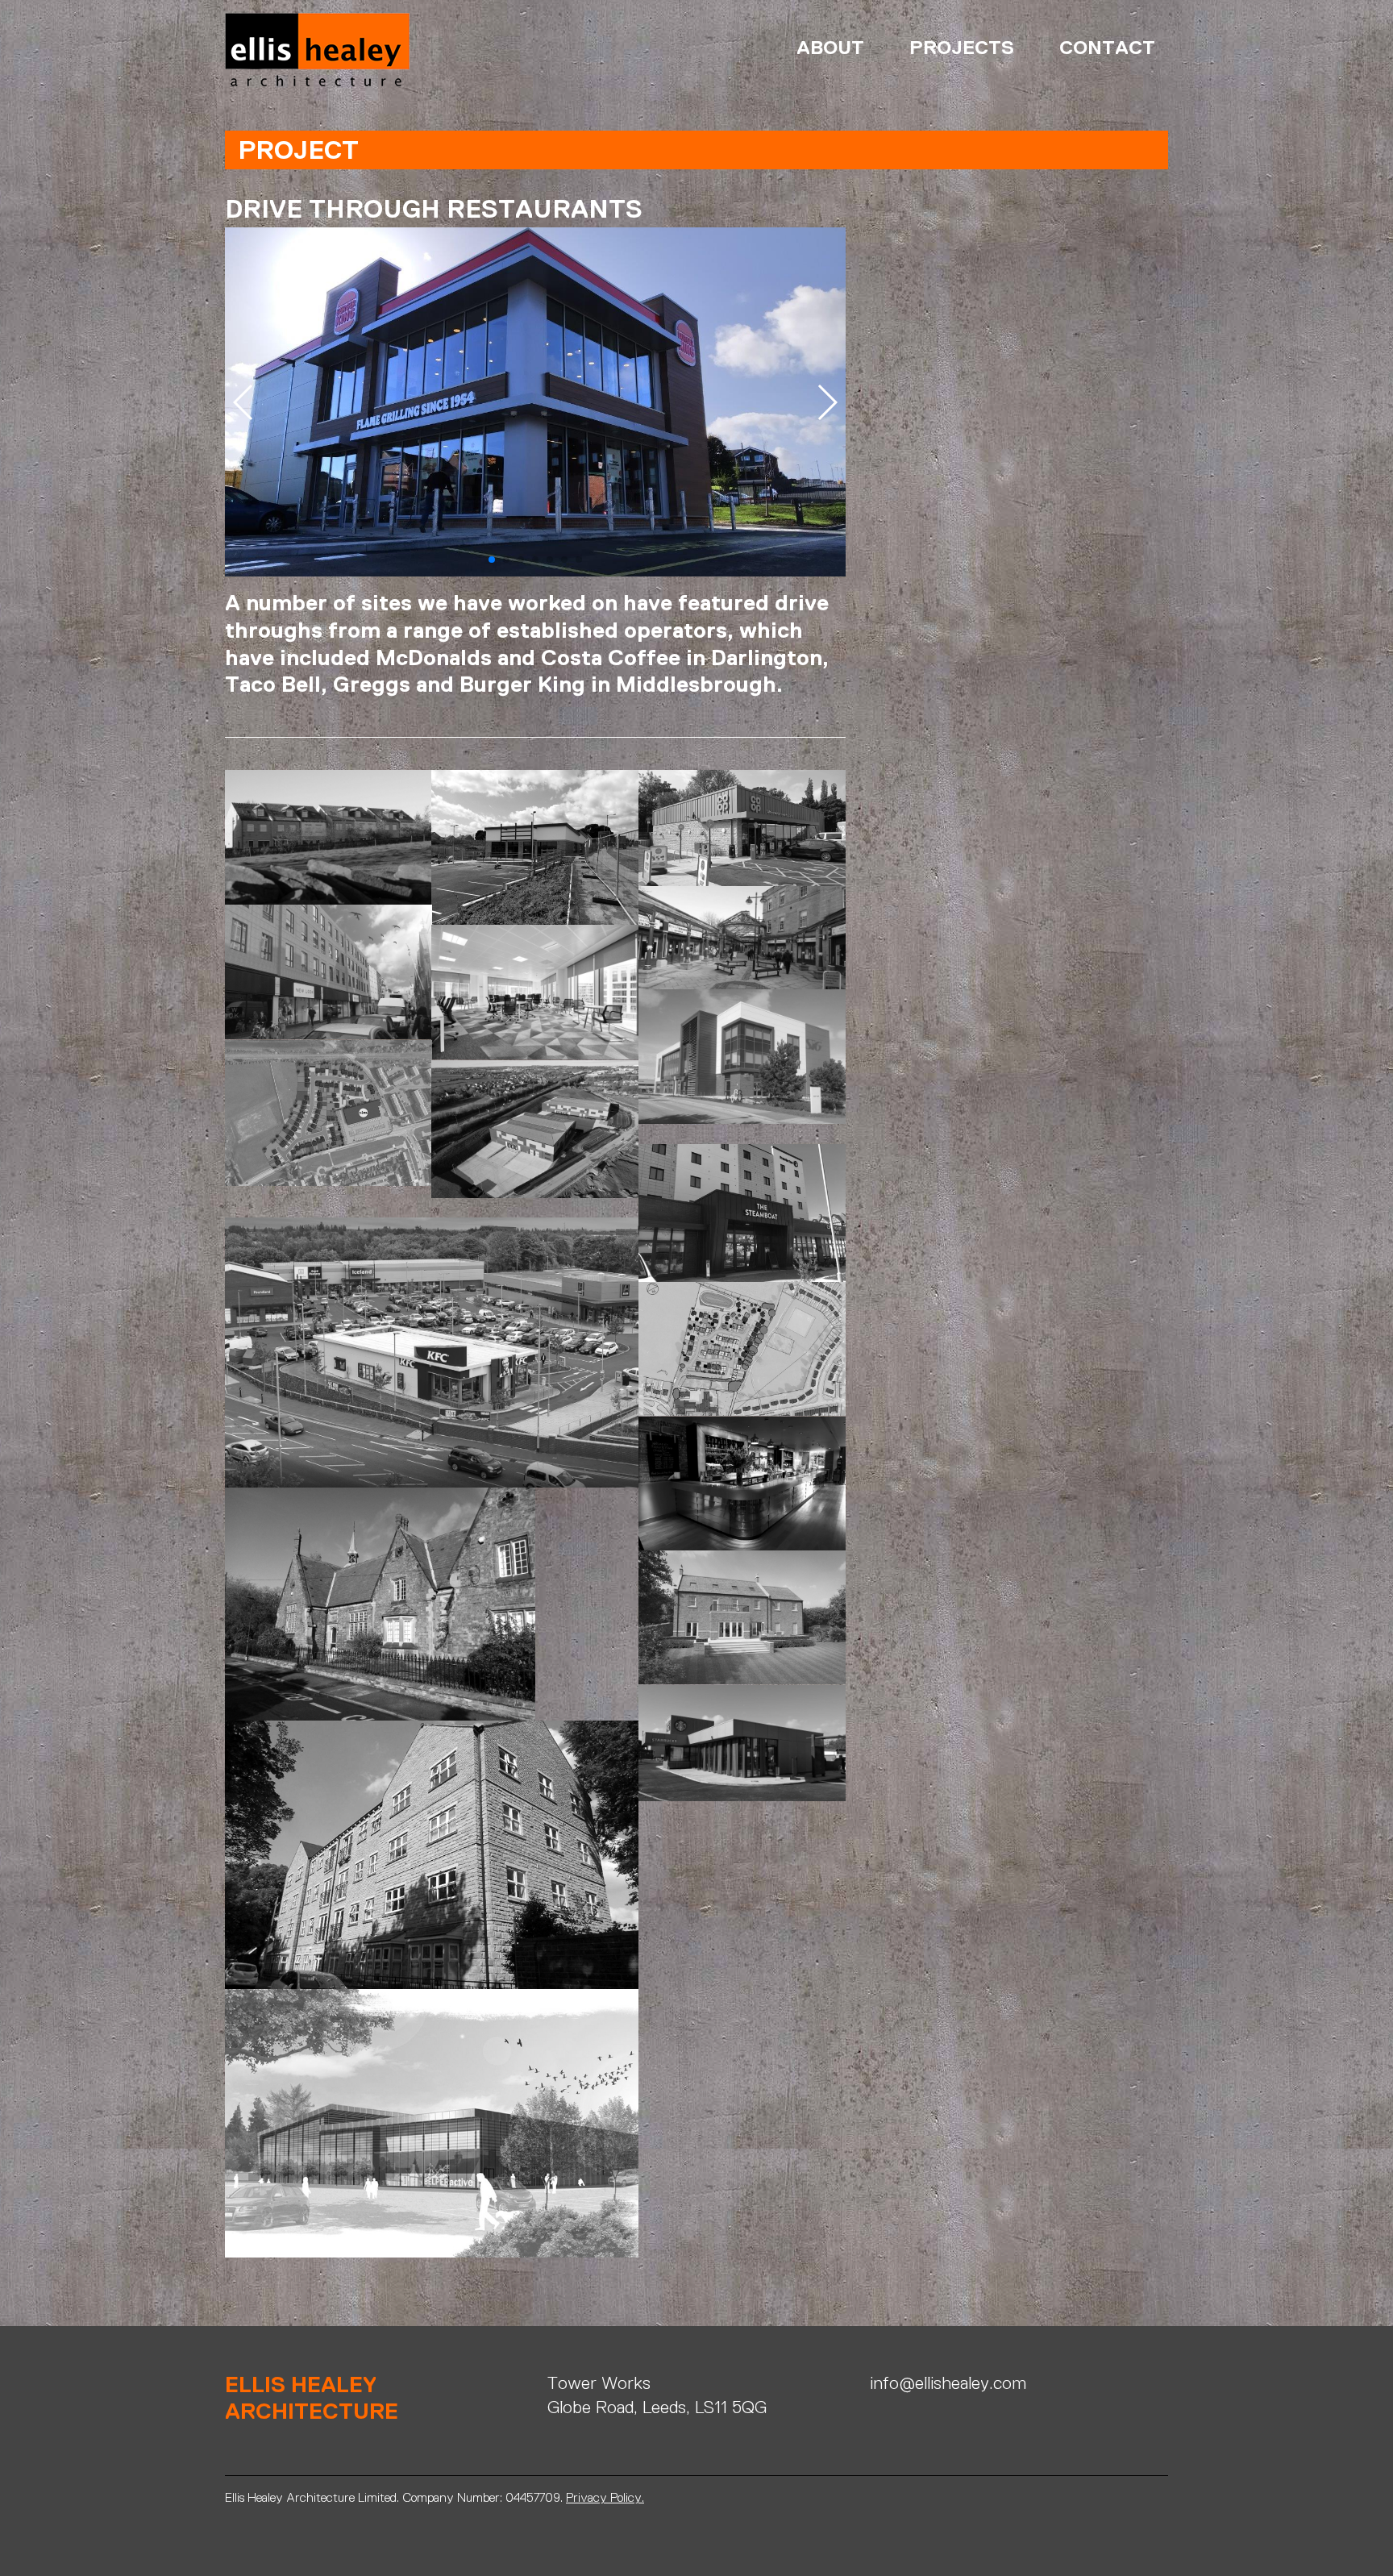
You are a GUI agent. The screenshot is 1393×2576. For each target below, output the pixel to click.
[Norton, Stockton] (328, 1112)
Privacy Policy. (605, 2497)
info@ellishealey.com (948, 2383)
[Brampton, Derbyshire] (742, 1348)
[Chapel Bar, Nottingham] (432, 2267)
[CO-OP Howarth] (742, 827)
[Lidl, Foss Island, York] (742, 1134)
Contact (1107, 47)
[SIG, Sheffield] (742, 1056)
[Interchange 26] (535, 1128)
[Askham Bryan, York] (742, 1616)
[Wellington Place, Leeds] (535, 991)
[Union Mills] (535, 846)
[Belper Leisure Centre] (432, 2122)
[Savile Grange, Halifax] (432, 1853)
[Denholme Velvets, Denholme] (742, 1810)
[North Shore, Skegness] (742, 1211)
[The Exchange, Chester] (742, 1482)
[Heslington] (380, 1602)
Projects (962, 47)
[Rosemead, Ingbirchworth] (328, 836)
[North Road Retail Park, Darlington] (432, 1351)
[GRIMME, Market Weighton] (432, 1207)
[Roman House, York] (742, 1849)
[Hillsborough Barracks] (742, 936)
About (830, 47)
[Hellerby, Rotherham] (742, 1830)
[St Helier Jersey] (328, 971)
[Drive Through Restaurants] (742, 1742)
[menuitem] (821, 48)
